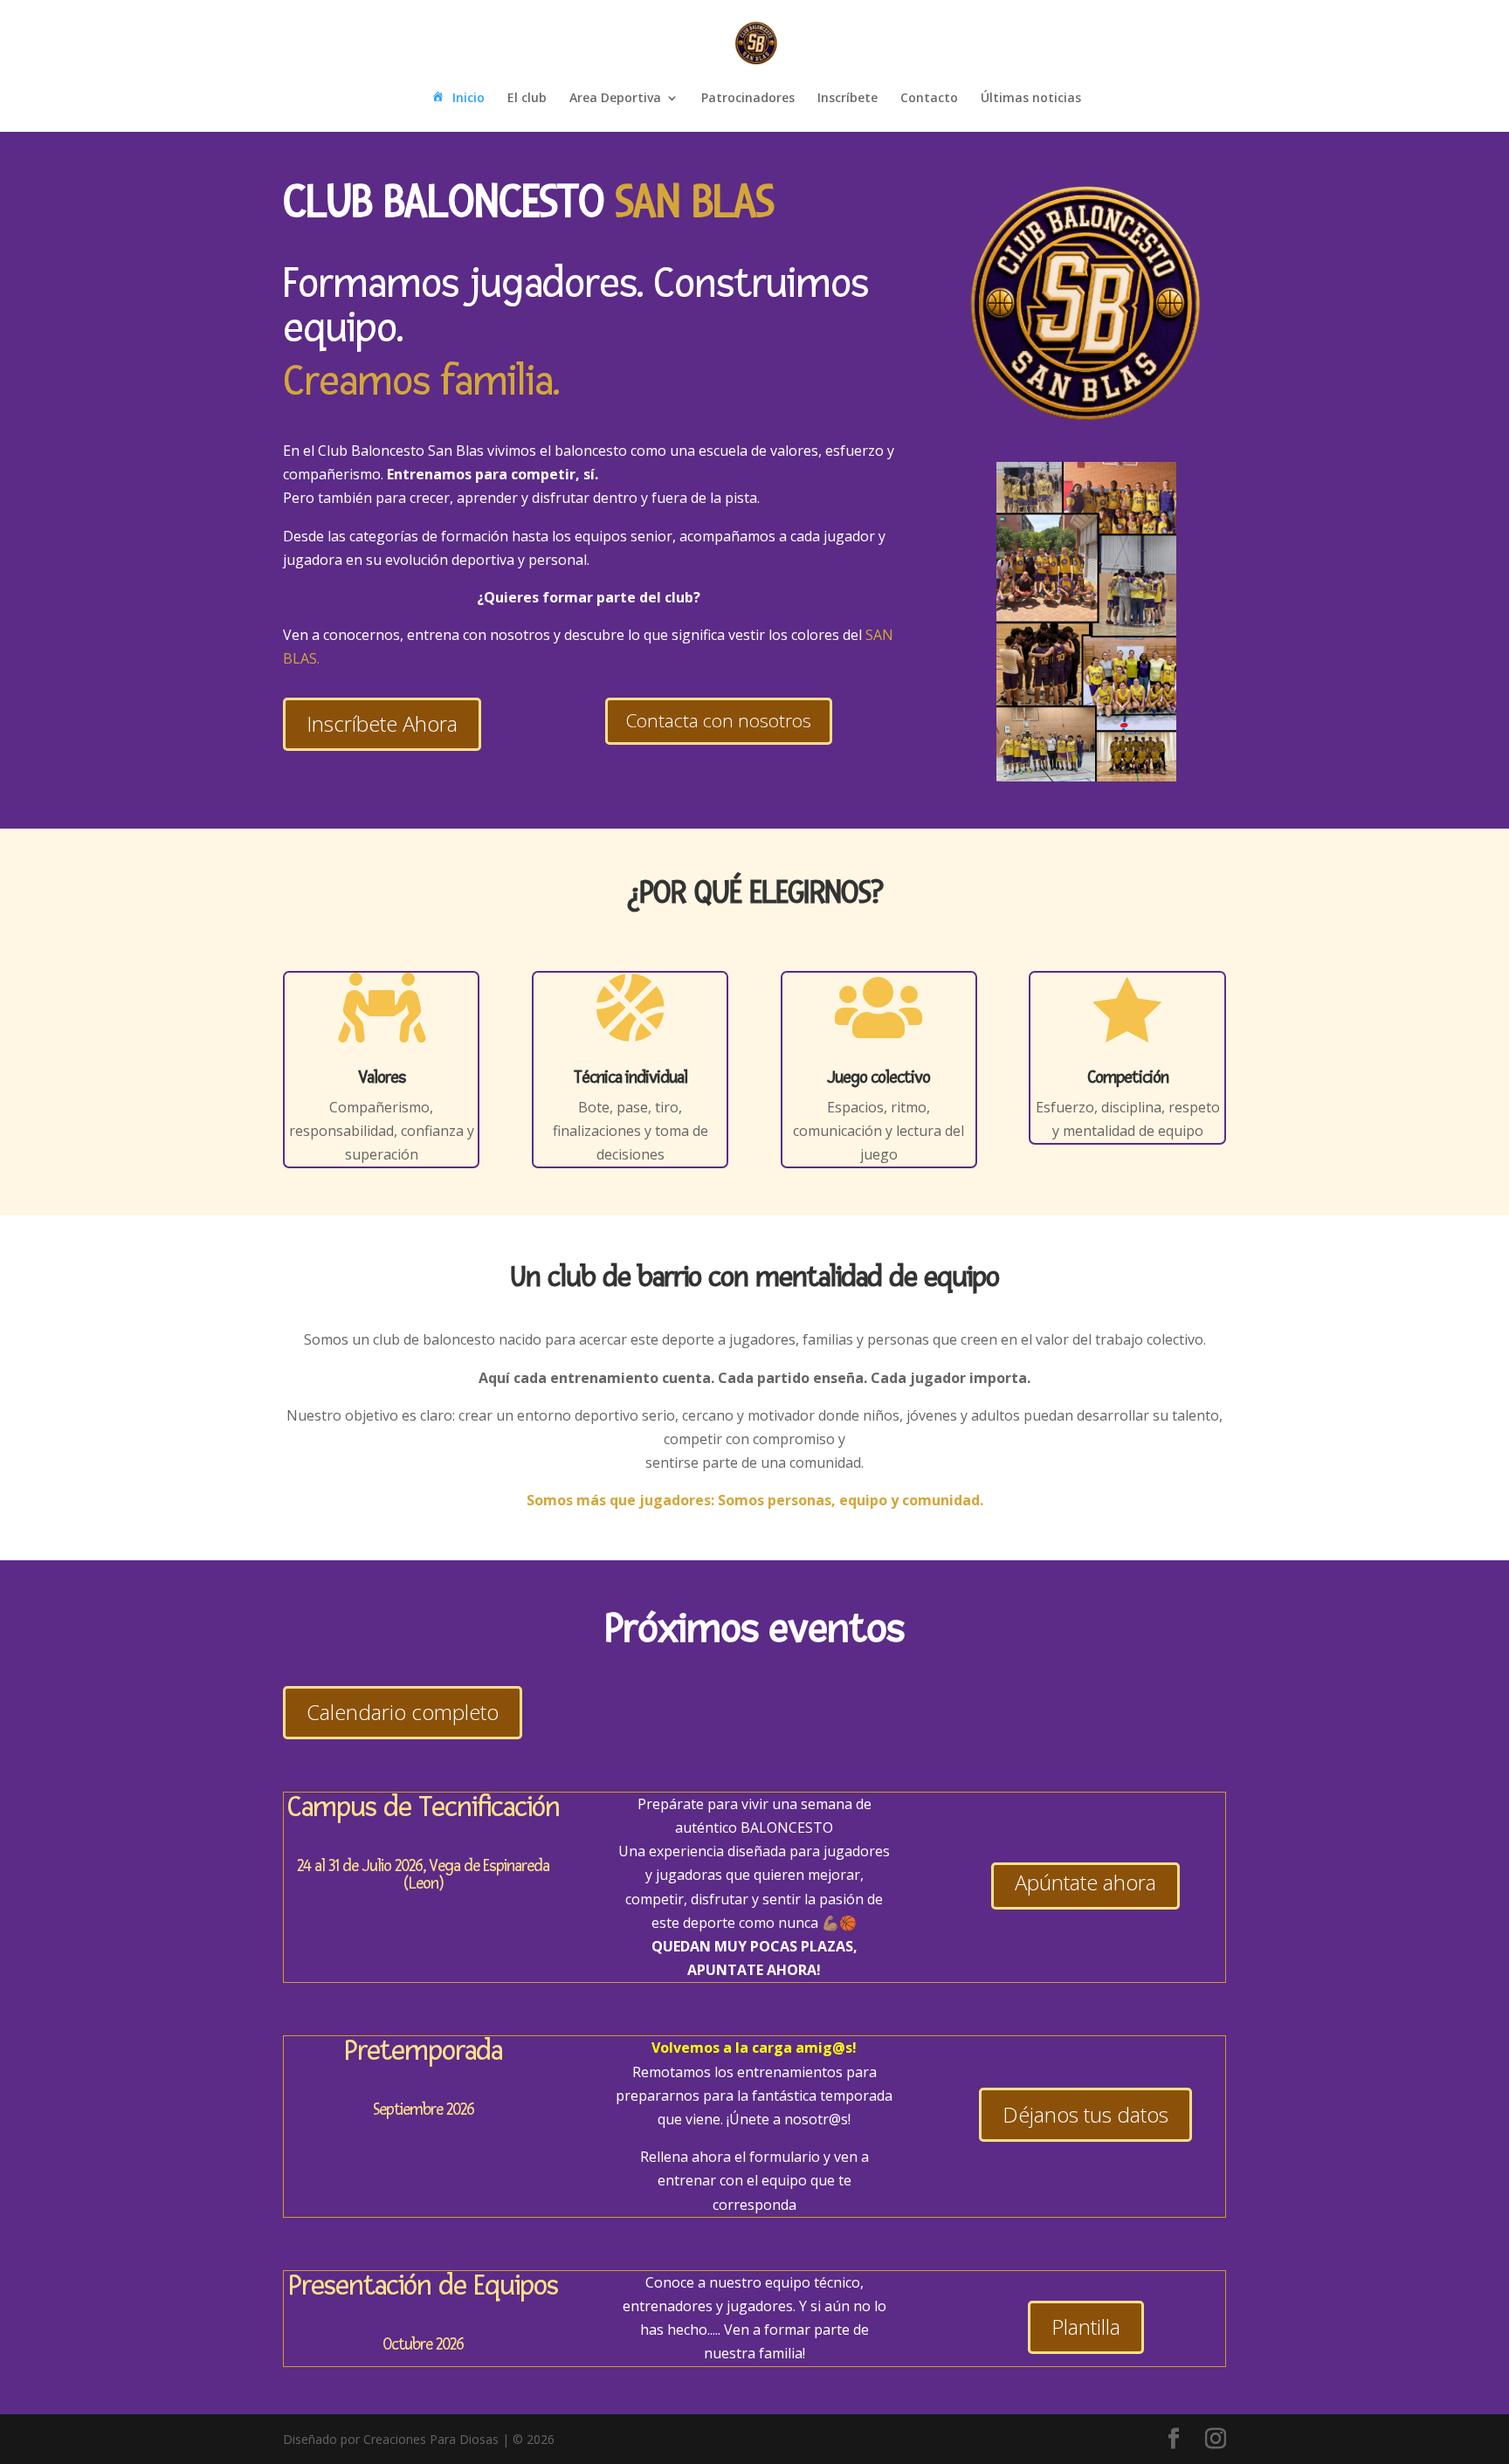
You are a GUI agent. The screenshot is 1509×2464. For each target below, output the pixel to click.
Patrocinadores (748, 99)
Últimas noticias (1031, 99)
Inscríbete (848, 99)
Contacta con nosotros (719, 720)
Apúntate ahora (1085, 1882)
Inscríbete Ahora (382, 723)
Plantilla (1086, 2326)
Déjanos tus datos (1085, 2114)
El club (527, 99)
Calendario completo (403, 1712)
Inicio (469, 98)
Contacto (929, 99)
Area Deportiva (615, 99)
